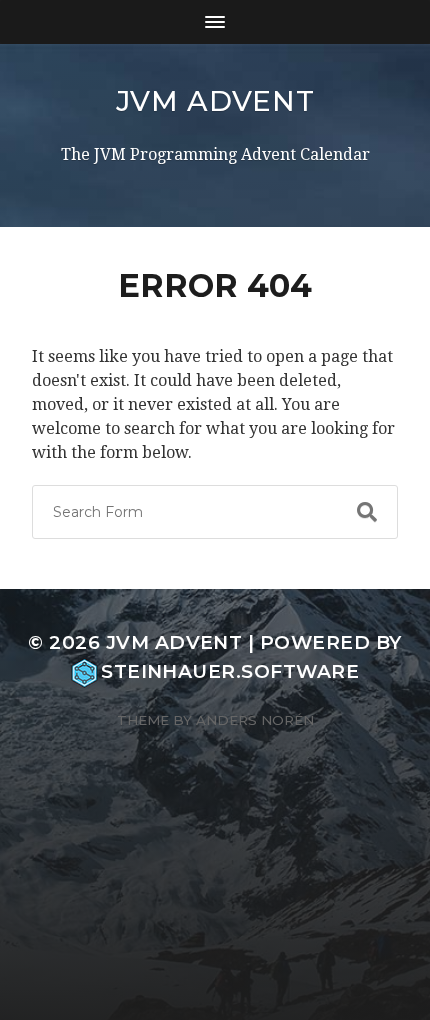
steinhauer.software (230, 671)
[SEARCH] (367, 512)
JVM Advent (215, 101)
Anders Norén (255, 720)
